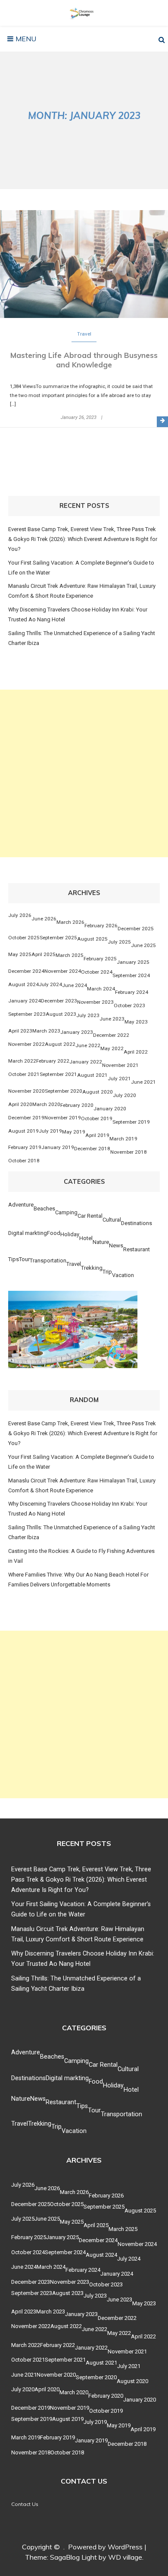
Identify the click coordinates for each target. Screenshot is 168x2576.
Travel (84, 334)
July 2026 (20, 915)
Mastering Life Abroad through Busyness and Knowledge (84, 360)
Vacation (123, 1275)
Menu (25, 39)
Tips (14, 1259)
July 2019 (50, 1131)
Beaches (44, 1209)
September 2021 (58, 1074)
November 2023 (95, 1002)
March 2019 (123, 1139)
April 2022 (136, 1052)
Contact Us (25, 2504)
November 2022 (26, 1044)
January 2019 (58, 1147)
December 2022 (111, 1035)
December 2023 (59, 1001)
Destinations (137, 1223)
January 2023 (77, 1032)
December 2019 (26, 1118)
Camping (66, 1212)
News (116, 1245)
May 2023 (136, 1022)
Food (54, 1233)
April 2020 (20, 1104)
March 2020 (46, 1104)
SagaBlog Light (73, 2557)
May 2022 (112, 1048)
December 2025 (136, 929)
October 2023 (129, 1005)
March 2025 (70, 955)
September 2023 (27, 1014)
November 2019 (63, 1118)
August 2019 (23, 1131)
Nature (101, 1242)
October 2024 (97, 972)
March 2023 (46, 1031)
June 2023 (112, 1019)
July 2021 (119, 1079)
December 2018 (92, 1149)
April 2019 (97, 1135)
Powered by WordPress (105, 2547)
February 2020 (77, 1105)
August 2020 (98, 1092)
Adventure (21, 1205)
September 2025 (58, 938)
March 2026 (70, 922)
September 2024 (131, 975)
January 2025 (133, 962)
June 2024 (75, 985)
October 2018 (24, 1161)
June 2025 (143, 945)
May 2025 (20, 954)
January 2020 (110, 1109)
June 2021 (143, 1082)
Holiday (70, 1234)
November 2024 (63, 971)
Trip (107, 1272)
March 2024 (101, 989)
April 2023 (20, 1031)
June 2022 (88, 1045)
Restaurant (137, 1249)
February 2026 (101, 926)
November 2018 (129, 1152)
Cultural (112, 1220)
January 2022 (86, 1062)
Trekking (92, 1268)
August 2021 (92, 1075)
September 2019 (131, 1122)
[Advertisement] (84, 773)
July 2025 (119, 942)
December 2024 (26, 971)
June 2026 (44, 919)
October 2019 (97, 1118)
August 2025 (92, 939)
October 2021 (24, 1074)
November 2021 (120, 1065)
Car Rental (90, 1216)
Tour (24, 1259)
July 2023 (88, 1015)
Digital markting (28, 1233)
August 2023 (61, 1014)
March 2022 (22, 1061)
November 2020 (26, 1091)
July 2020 (124, 1095)
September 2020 (64, 1091)
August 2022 (60, 1044)
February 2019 (25, 1147)
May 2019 (74, 1132)
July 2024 (50, 984)
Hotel (86, 1238)
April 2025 (44, 954)
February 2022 (53, 1061)
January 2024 (25, 1001)
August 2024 (23, 984)
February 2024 (132, 992)
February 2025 (100, 959)
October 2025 (24, 938)
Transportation (48, 1260)
